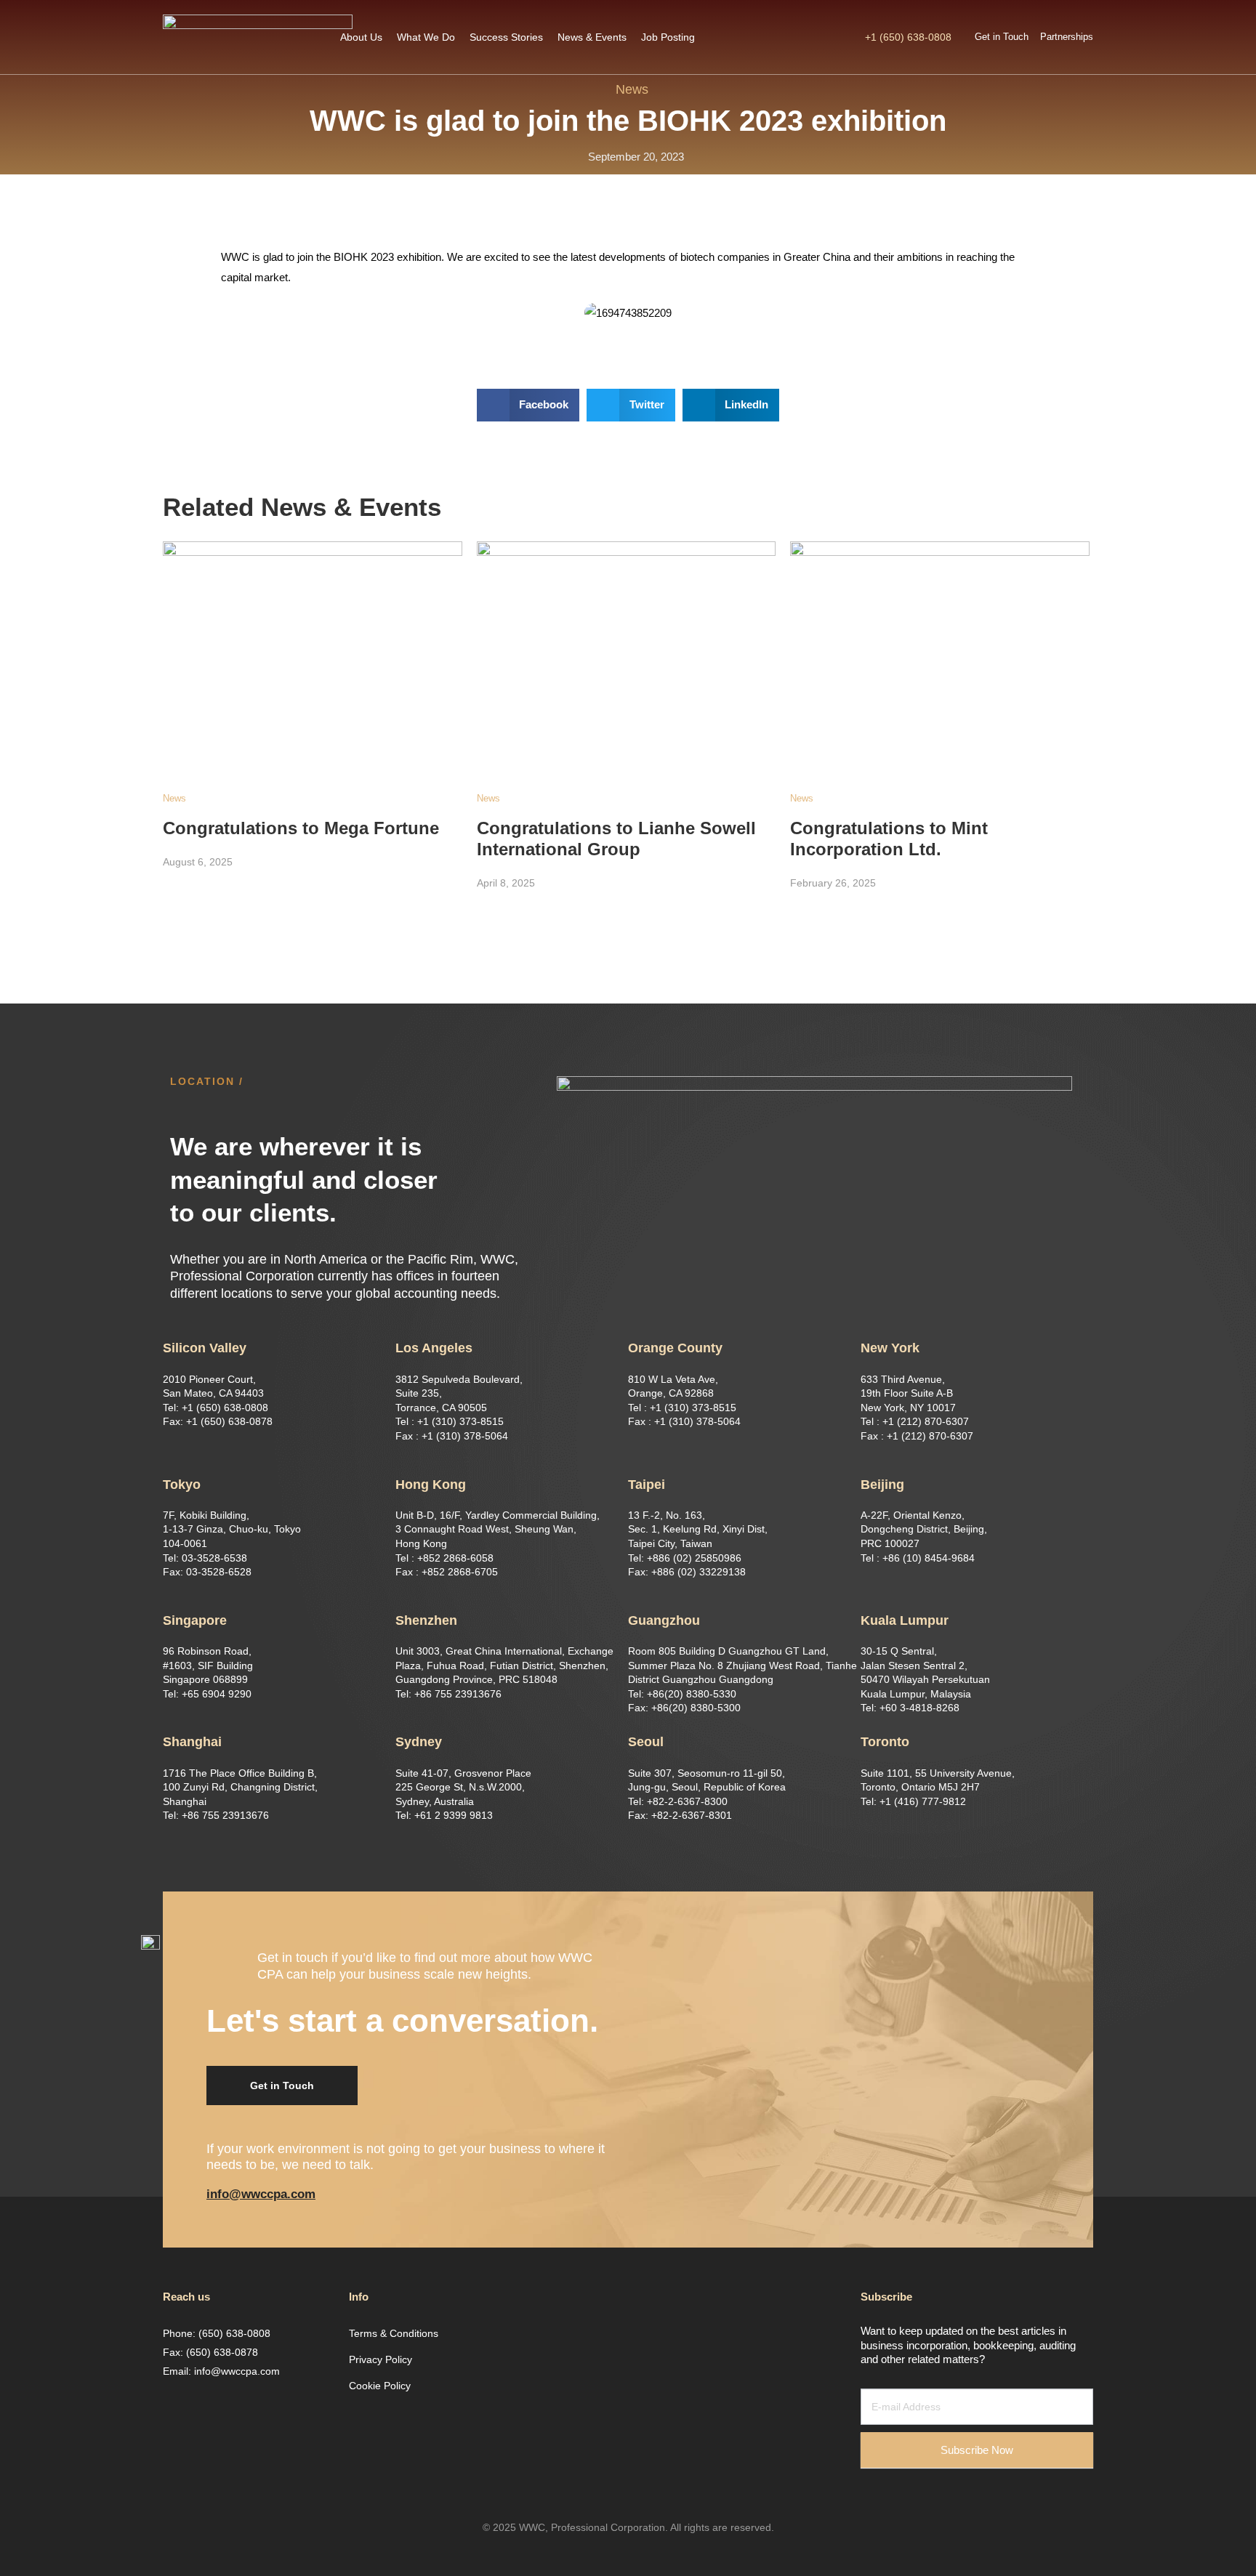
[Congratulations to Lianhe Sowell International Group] (627, 652)
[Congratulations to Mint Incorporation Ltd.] (940, 652)
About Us (361, 37)
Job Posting (668, 37)
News (632, 89)
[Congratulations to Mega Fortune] (313, 652)
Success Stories (506, 37)
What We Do (426, 37)
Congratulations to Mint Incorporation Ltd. (889, 839)
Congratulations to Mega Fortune (301, 828)
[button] (282, 2086)
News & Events (592, 37)
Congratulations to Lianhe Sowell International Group (616, 839)
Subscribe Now (977, 2450)
